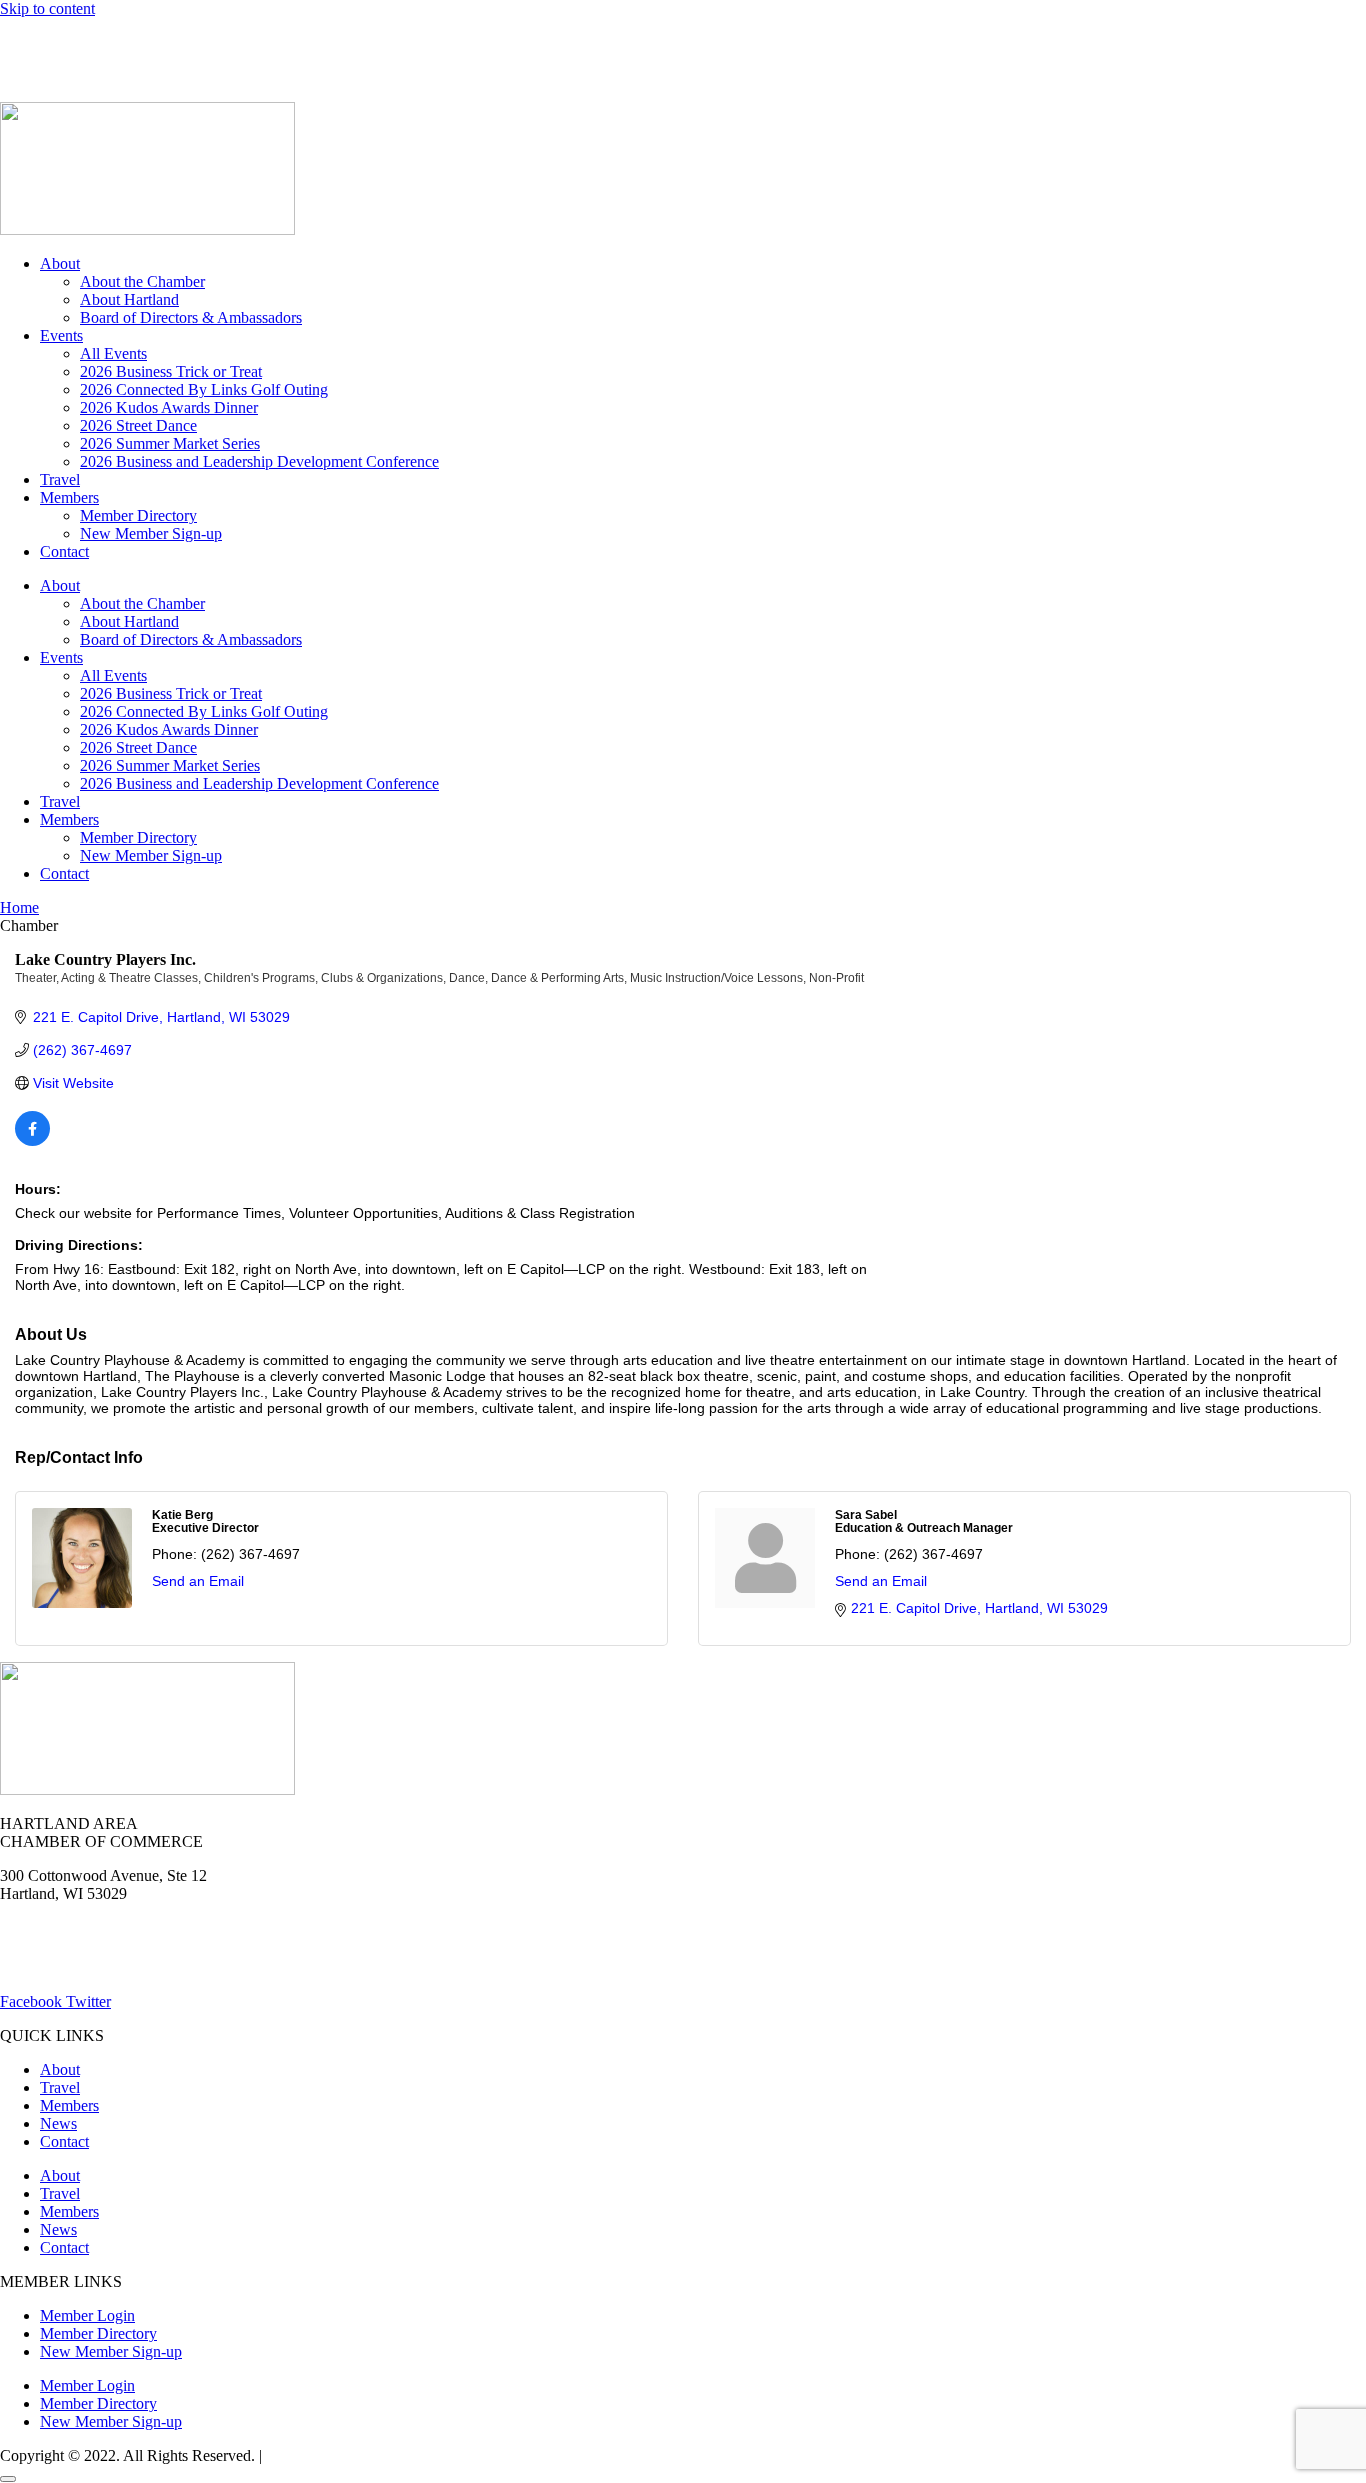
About (60, 263)
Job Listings (318, 42)
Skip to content (47, 8)
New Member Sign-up (151, 533)
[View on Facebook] (32, 1141)
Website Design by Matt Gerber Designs (393, 2455)
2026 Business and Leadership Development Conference (259, 461)
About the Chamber (142, 281)
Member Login (47, 42)
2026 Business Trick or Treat (171, 371)
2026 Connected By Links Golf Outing (204, 389)
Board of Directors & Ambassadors (191, 317)
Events (61, 335)
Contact (64, 551)
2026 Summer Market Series (170, 443)
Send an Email (198, 1581)
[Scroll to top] (8, 2479)
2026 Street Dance (138, 425)
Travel (60, 479)
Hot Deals (155, 42)
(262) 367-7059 (49, 76)
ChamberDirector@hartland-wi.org (111, 1967)
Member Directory (138, 515)
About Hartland (129, 299)
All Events (113, 353)
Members (69, 497)
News (233, 42)
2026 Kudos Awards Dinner (169, 407)
